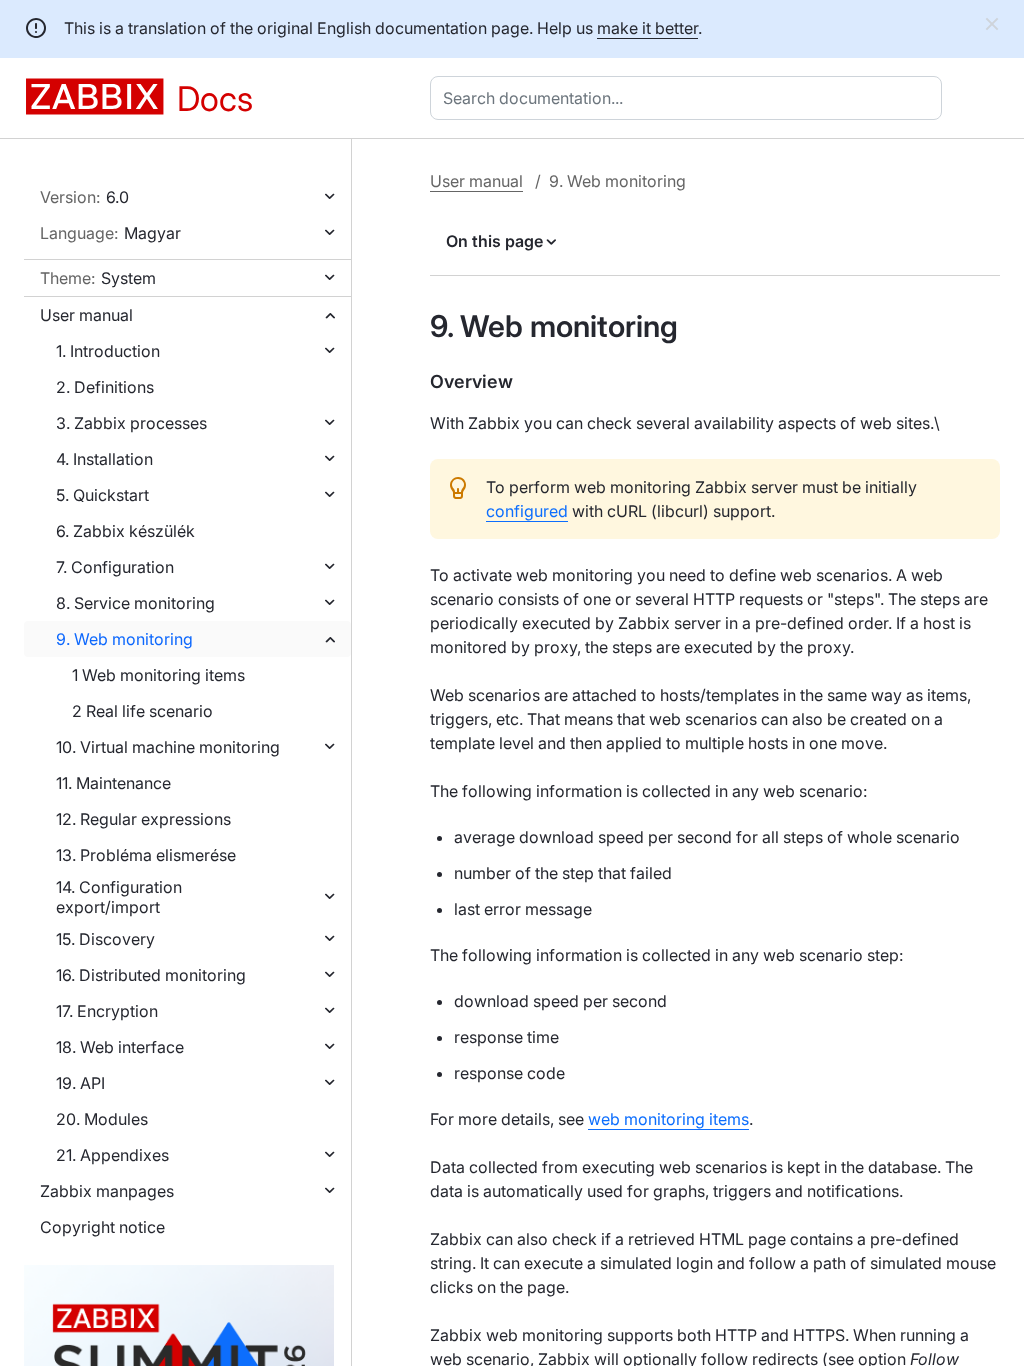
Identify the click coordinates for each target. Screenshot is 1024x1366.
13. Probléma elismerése (146, 855)
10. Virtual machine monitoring (168, 747)
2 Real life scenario (142, 711)
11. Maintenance (113, 783)
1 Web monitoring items (158, 675)
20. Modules (102, 1119)
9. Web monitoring (124, 639)
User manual (86, 315)
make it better (647, 28)
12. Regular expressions (143, 819)
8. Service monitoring (135, 603)
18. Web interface (120, 1047)
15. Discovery (105, 939)
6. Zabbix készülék (125, 531)
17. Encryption (107, 1011)
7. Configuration (115, 567)
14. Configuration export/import (119, 897)
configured (527, 511)
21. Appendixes (112, 1155)
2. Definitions (105, 387)
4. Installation (104, 459)
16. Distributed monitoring (151, 975)
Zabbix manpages (107, 1191)
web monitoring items (668, 1119)
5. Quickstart (102, 495)
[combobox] (690, 98)
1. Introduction (108, 351)
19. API (80, 1083)
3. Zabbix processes (131, 423)
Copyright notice (102, 1227)
